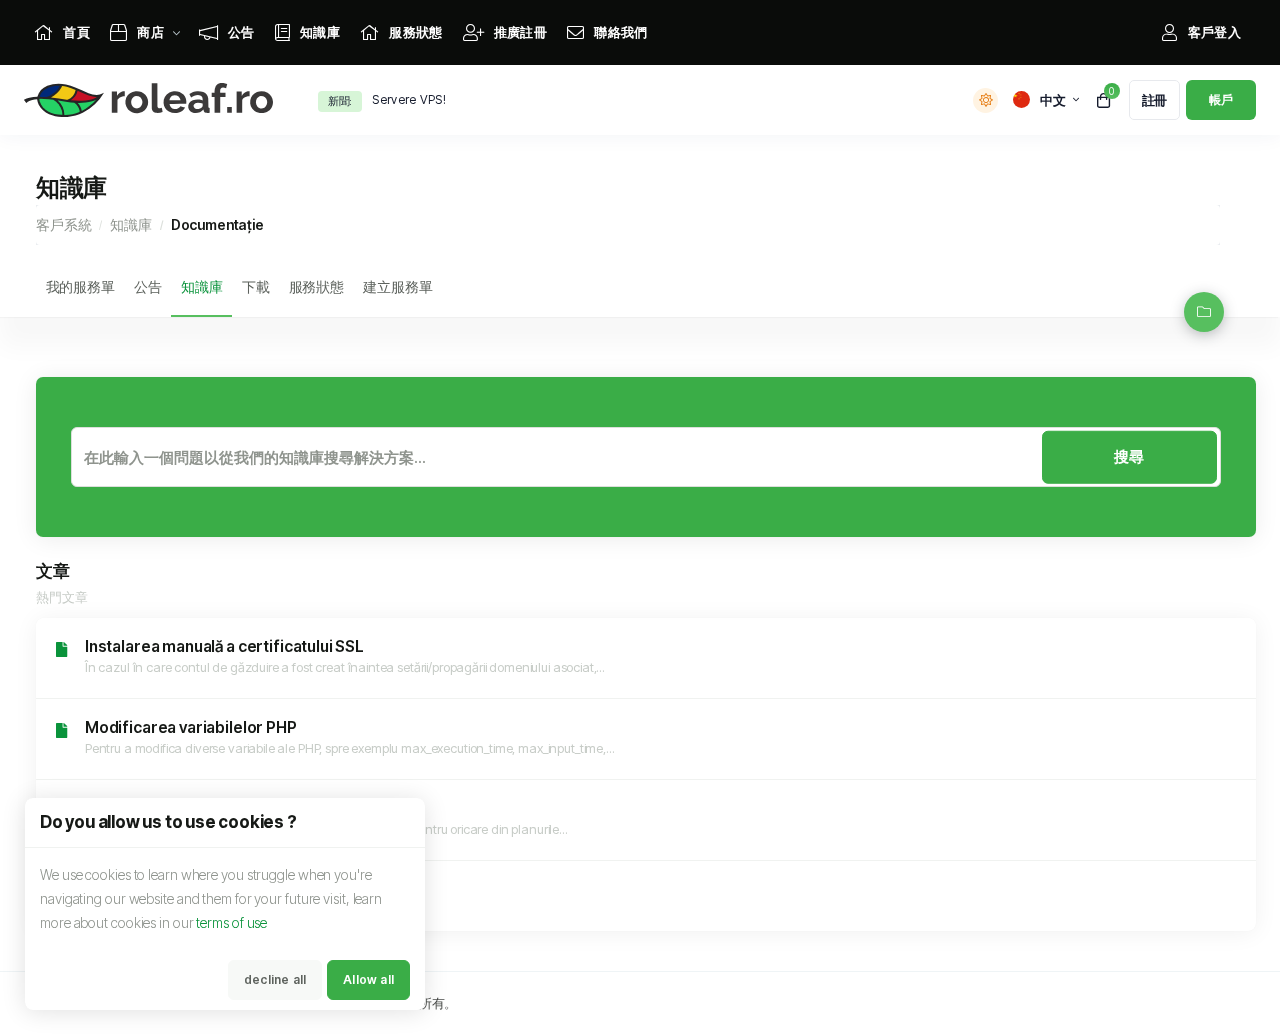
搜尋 (1129, 456)
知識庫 (131, 224)
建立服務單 (397, 286)
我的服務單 (80, 286)
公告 (148, 286)
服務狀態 (316, 286)
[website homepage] (153, 100)
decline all (275, 979)
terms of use (231, 922)
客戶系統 (63, 224)
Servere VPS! (409, 99)
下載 (256, 286)
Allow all (368, 979)
